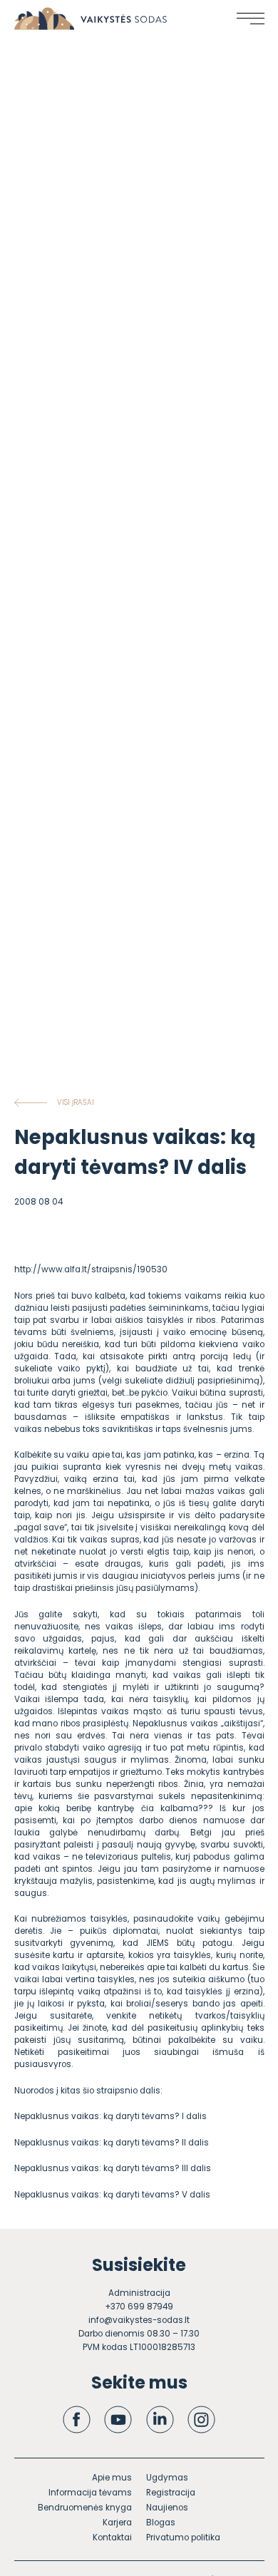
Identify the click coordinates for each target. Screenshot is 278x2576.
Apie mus (112, 2478)
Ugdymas (167, 2478)
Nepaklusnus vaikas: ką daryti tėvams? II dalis (112, 2143)
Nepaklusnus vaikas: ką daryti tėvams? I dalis (110, 2116)
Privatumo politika (183, 2538)
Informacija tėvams (90, 2493)
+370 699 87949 (139, 2307)
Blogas (161, 2523)
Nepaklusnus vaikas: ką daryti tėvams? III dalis (113, 2168)
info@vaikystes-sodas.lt (139, 2320)
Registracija (171, 2493)
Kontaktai (112, 2538)
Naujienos (167, 2508)
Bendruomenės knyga (85, 2508)
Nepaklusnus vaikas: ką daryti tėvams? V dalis (112, 2195)
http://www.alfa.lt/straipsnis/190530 (91, 1269)
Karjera (117, 2523)
